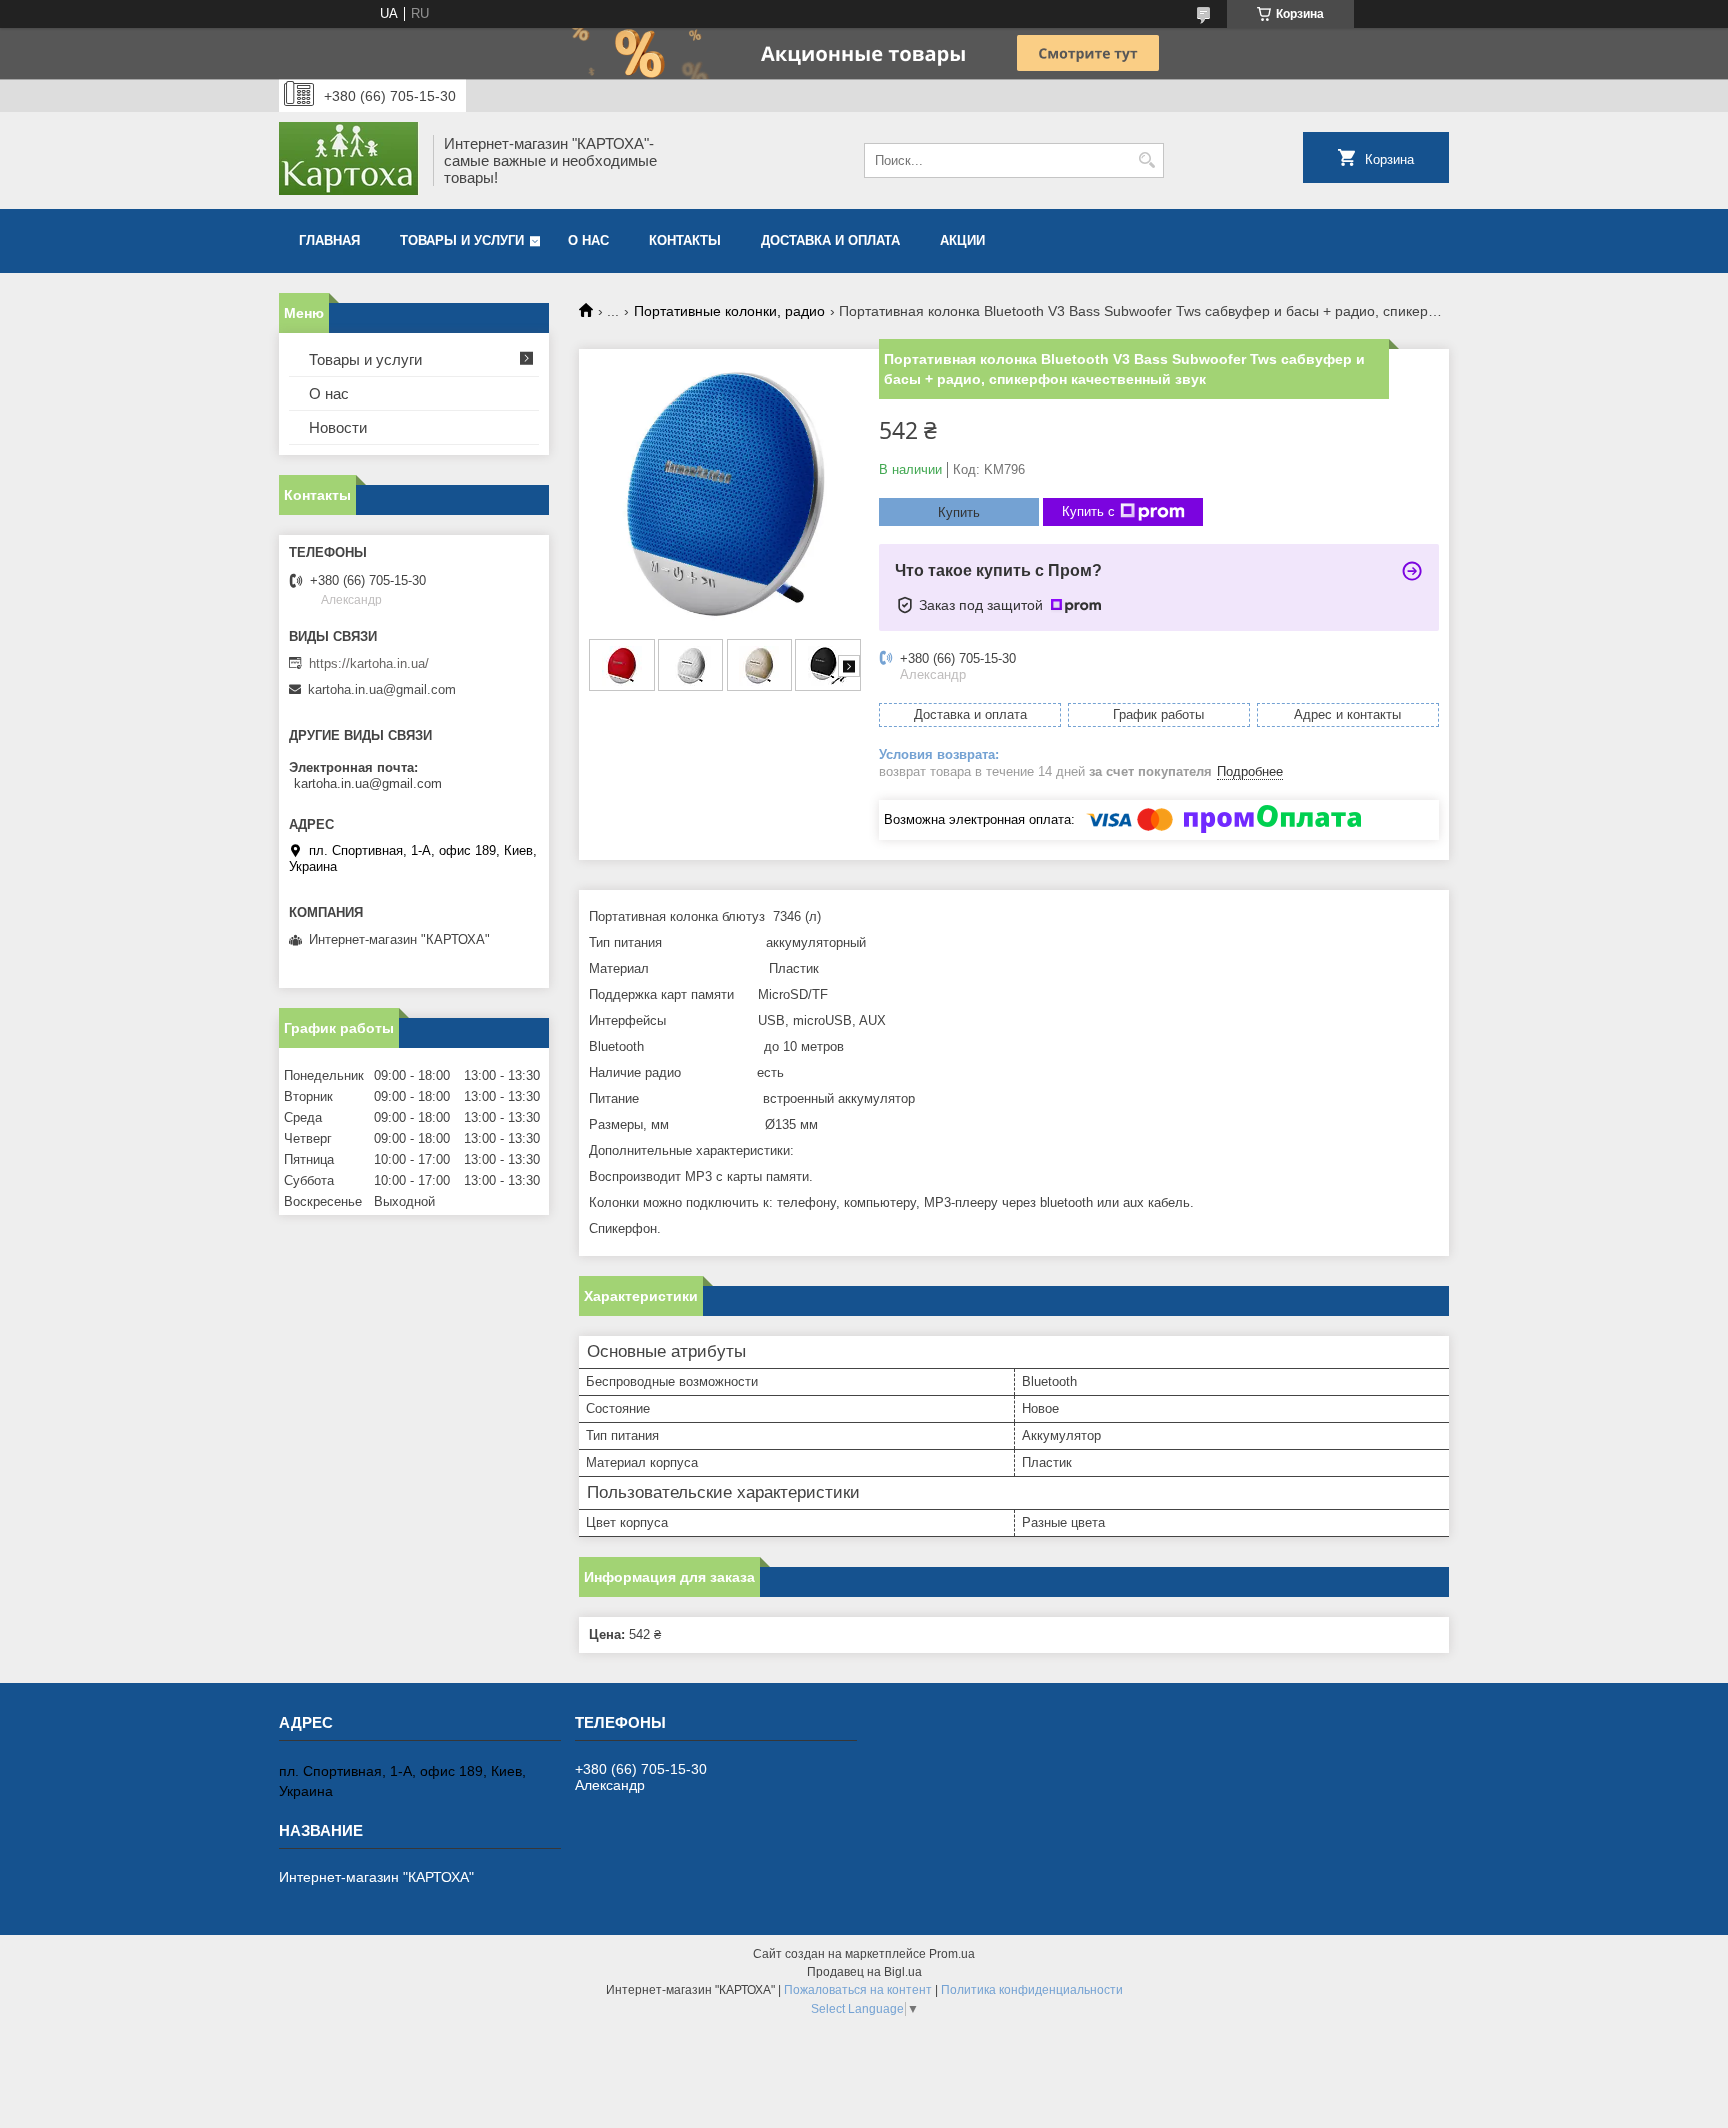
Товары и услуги (462, 240)
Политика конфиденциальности (1032, 1990)
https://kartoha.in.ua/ (369, 663)
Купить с (1088, 511)
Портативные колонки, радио (729, 311)
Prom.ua (952, 1954)
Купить (959, 512)
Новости (338, 427)
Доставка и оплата (830, 240)
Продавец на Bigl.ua (864, 1972)
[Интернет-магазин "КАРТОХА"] (349, 160)
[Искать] (1146, 160)
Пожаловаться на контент (858, 1990)
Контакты (685, 240)
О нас (588, 240)
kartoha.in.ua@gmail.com (382, 689)
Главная (329, 240)
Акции (962, 240)
